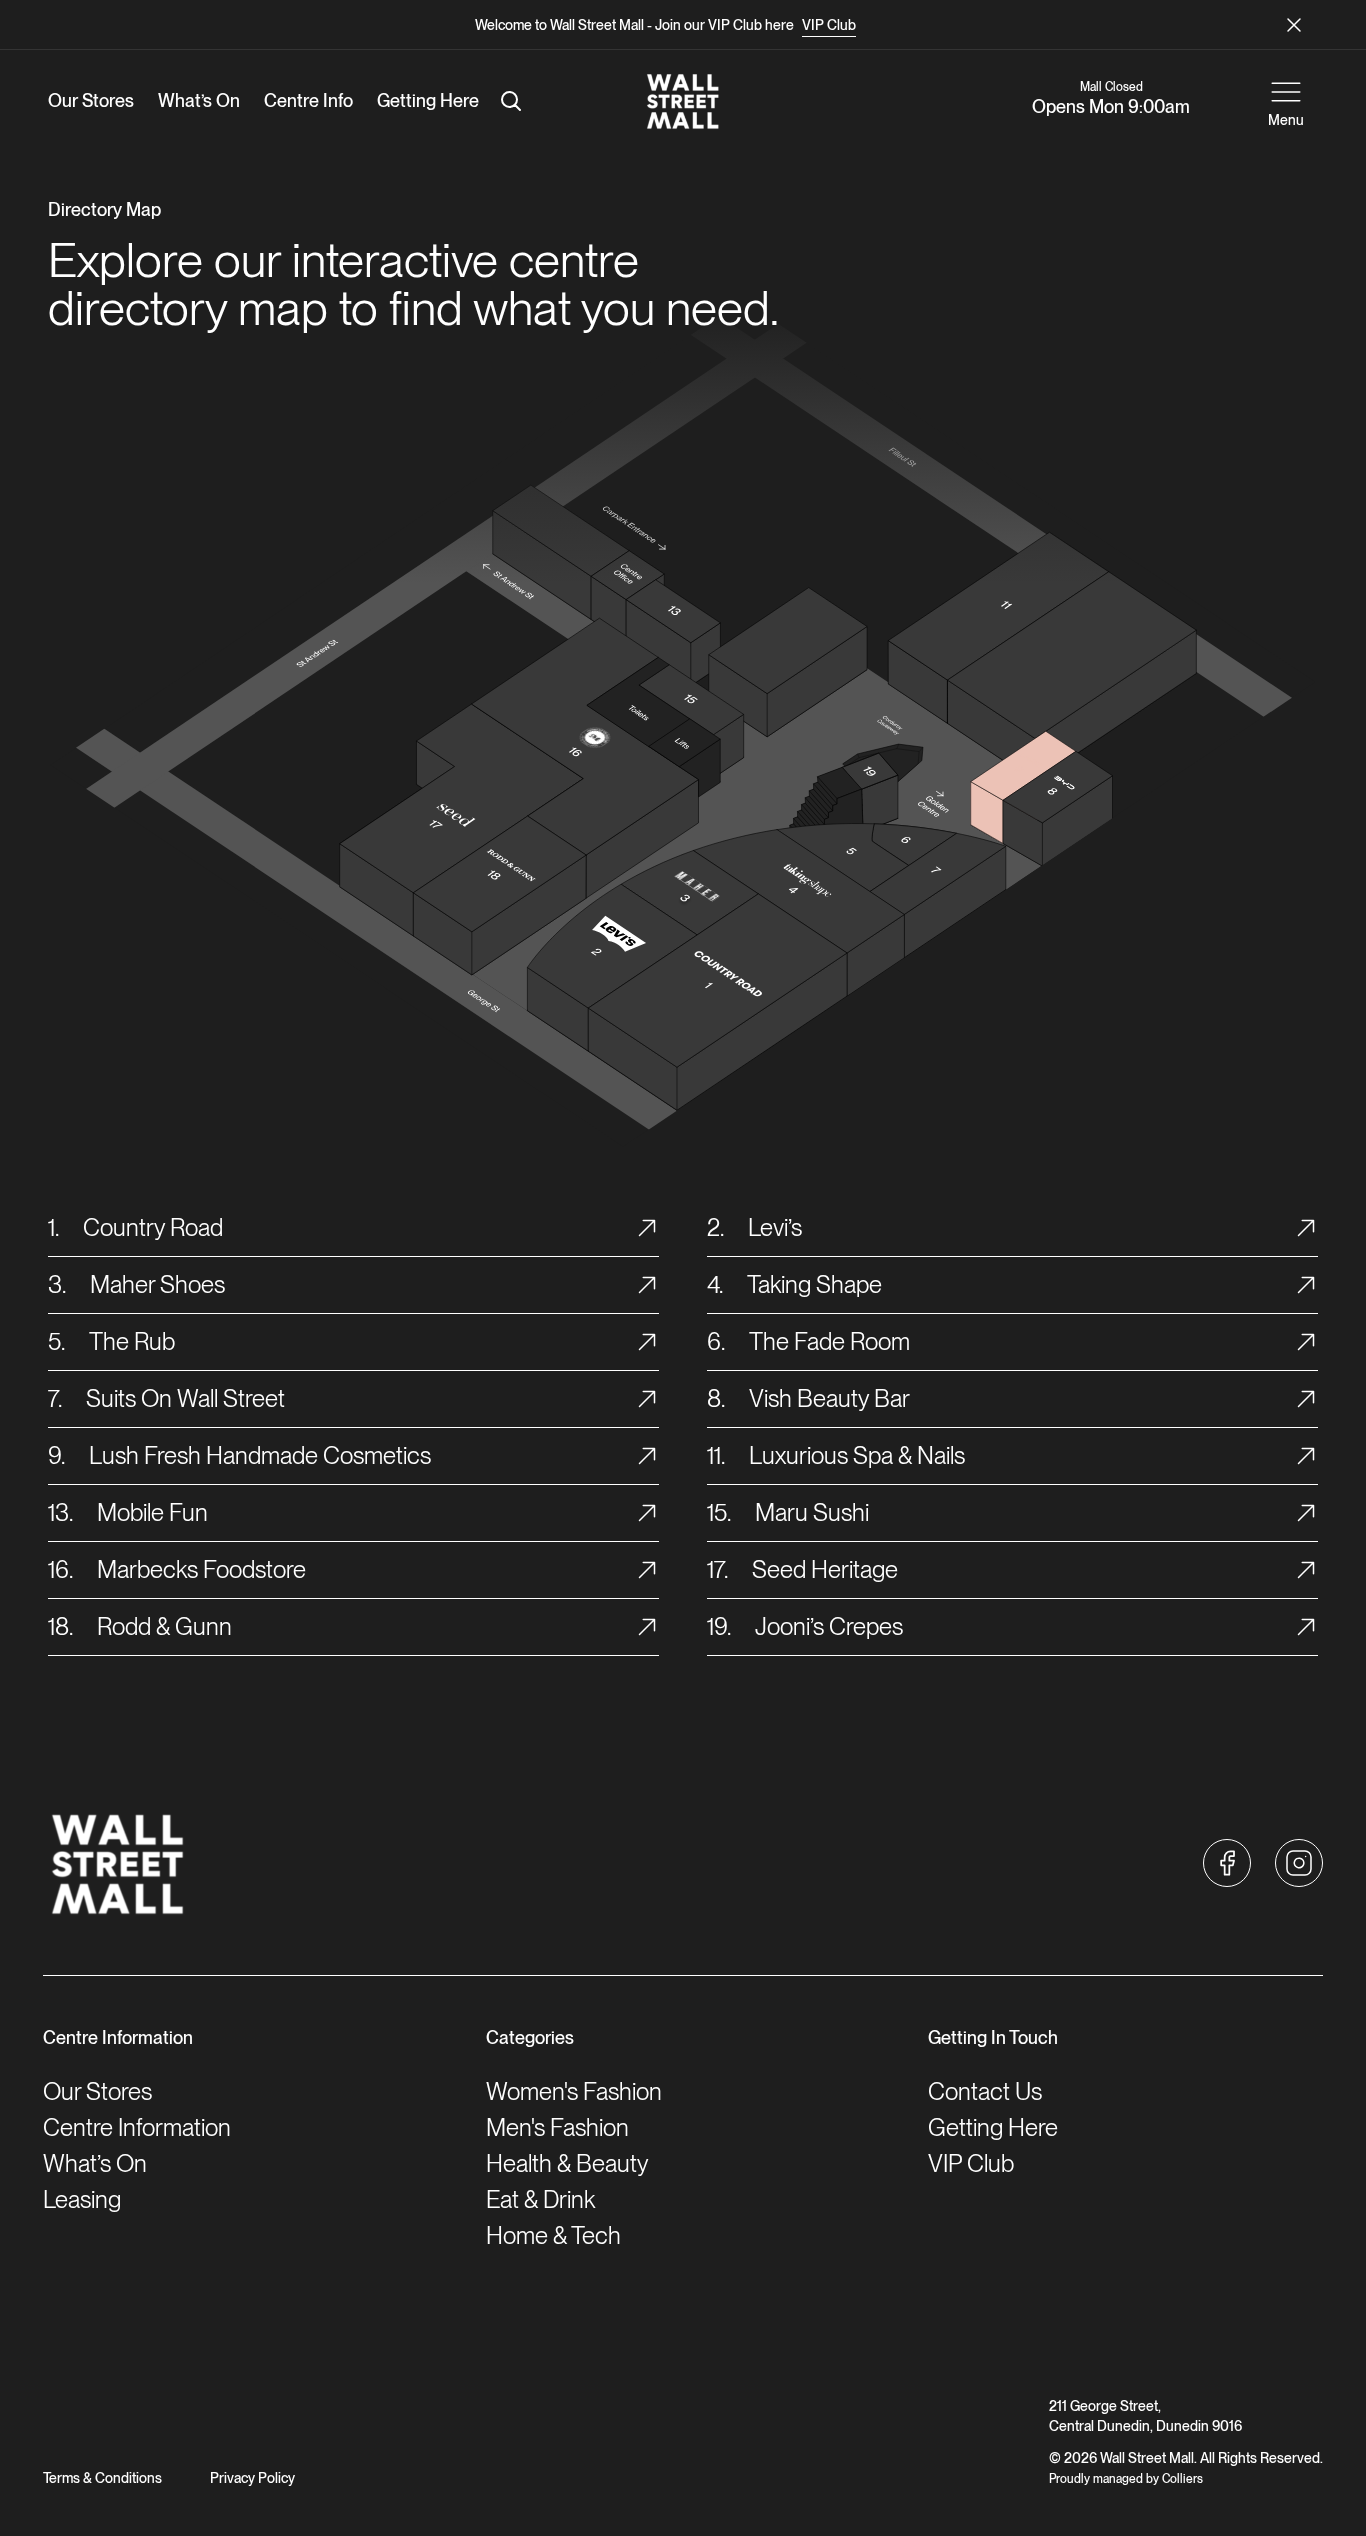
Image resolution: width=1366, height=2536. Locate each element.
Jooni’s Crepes (829, 1626)
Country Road (153, 1227)
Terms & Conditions (102, 2478)
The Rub (132, 1341)
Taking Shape (814, 1284)
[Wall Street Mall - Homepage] (683, 101)
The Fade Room (829, 1341)
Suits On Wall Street (185, 1398)
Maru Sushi (812, 1512)
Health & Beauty (567, 2163)
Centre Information (137, 2127)
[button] (1227, 1863)
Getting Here (993, 2127)
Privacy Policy (252, 2478)
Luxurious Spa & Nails (857, 1455)
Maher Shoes (157, 1284)
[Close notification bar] (1294, 25)
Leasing (82, 2199)
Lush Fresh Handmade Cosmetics (260, 1455)
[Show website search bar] (511, 101)
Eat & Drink (540, 2199)
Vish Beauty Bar (829, 1398)
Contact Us (985, 2091)
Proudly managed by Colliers (1126, 2479)
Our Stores (97, 2091)
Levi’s (775, 1227)
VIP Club (829, 25)
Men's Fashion (557, 2127)
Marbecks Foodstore (201, 1569)
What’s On (95, 2163)
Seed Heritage (825, 1569)
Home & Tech (553, 2235)
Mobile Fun (152, 1512)
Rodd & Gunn (164, 1626)
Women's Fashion (574, 2091)
